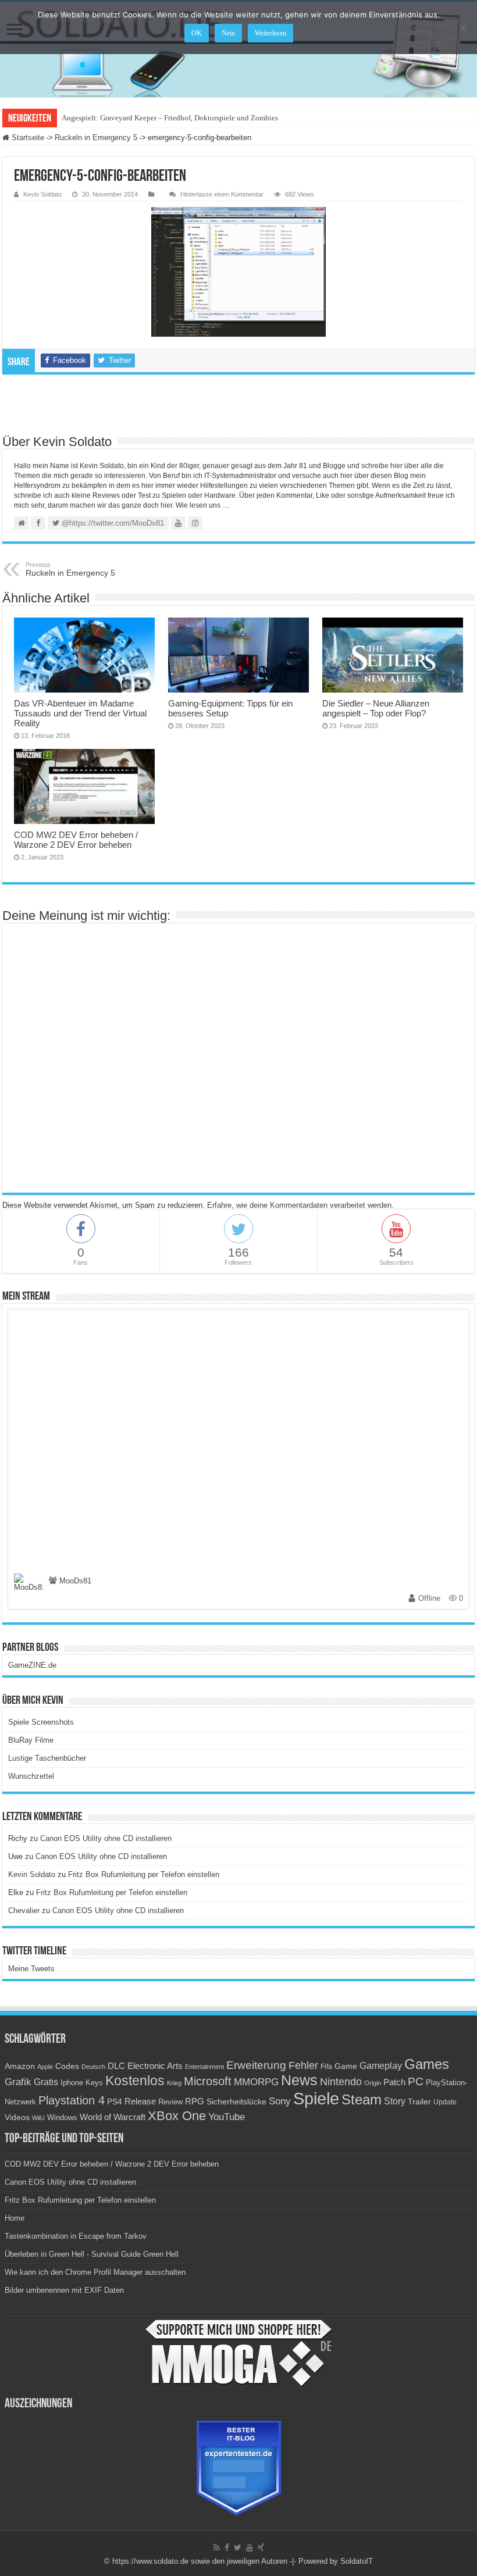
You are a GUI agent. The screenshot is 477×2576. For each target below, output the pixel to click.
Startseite (27, 138)
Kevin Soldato (42, 194)
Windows (62, 2118)
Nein (228, 33)
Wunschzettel (31, 1776)
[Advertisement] (238, 404)
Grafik (18, 2082)
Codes (67, 2066)
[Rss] (217, 2548)
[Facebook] (227, 2548)
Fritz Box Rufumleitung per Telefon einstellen (144, 1874)
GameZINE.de (32, 1665)
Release (140, 2102)
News (299, 2080)
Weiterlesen (270, 33)
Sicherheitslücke (236, 2102)
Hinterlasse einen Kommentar (222, 194)
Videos (17, 2117)
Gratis (46, 2082)
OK (197, 33)
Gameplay (381, 2066)
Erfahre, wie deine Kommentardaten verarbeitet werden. (300, 1205)
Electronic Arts (155, 2066)
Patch (394, 2082)
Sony (280, 2101)
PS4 (115, 2102)
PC (416, 2081)
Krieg (174, 2083)
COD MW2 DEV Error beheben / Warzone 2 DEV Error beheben (76, 840)
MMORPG (256, 2082)
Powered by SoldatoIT (336, 2561)
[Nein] (462, 27)
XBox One (177, 2116)
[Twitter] (238, 2548)
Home (15, 2218)
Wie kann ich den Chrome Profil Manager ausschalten (95, 2272)
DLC (116, 2066)
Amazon (20, 2066)
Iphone (72, 2083)
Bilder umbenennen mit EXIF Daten (64, 2290)
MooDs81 (75, 1581)
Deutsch (93, 2067)
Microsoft (208, 2081)
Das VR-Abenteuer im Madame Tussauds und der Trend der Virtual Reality (80, 713)
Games (427, 2064)
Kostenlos (135, 2081)
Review (170, 2102)
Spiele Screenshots (41, 1722)
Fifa (326, 2067)
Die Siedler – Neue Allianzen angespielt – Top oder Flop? (376, 708)
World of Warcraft (113, 2117)
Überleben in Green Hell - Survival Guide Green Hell (92, 2254)
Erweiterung (256, 2065)
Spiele (316, 2098)
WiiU (38, 2118)
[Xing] (261, 2548)
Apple (45, 2067)
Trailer (419, 2102)
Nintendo (341, 2082)
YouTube (227, 2117)
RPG (195, 2101)
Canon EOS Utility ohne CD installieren (106, 1838)
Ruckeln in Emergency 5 (96, 138)
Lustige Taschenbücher (47, 1758)
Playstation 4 (72, 2100)
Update (445, 2102)
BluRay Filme (31, 1740)
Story (395, 2101)
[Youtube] (250, 2548)
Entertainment (204, 2067)
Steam (362, 2100)
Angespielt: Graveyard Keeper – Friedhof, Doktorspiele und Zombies (170, 118)
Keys (94, 2083)
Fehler (303, 2065)
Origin (373, 2083)
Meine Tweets (31, 1969)
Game (346, 2066)
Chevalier (24, 1910)
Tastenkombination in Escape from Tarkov (76, 2236)
